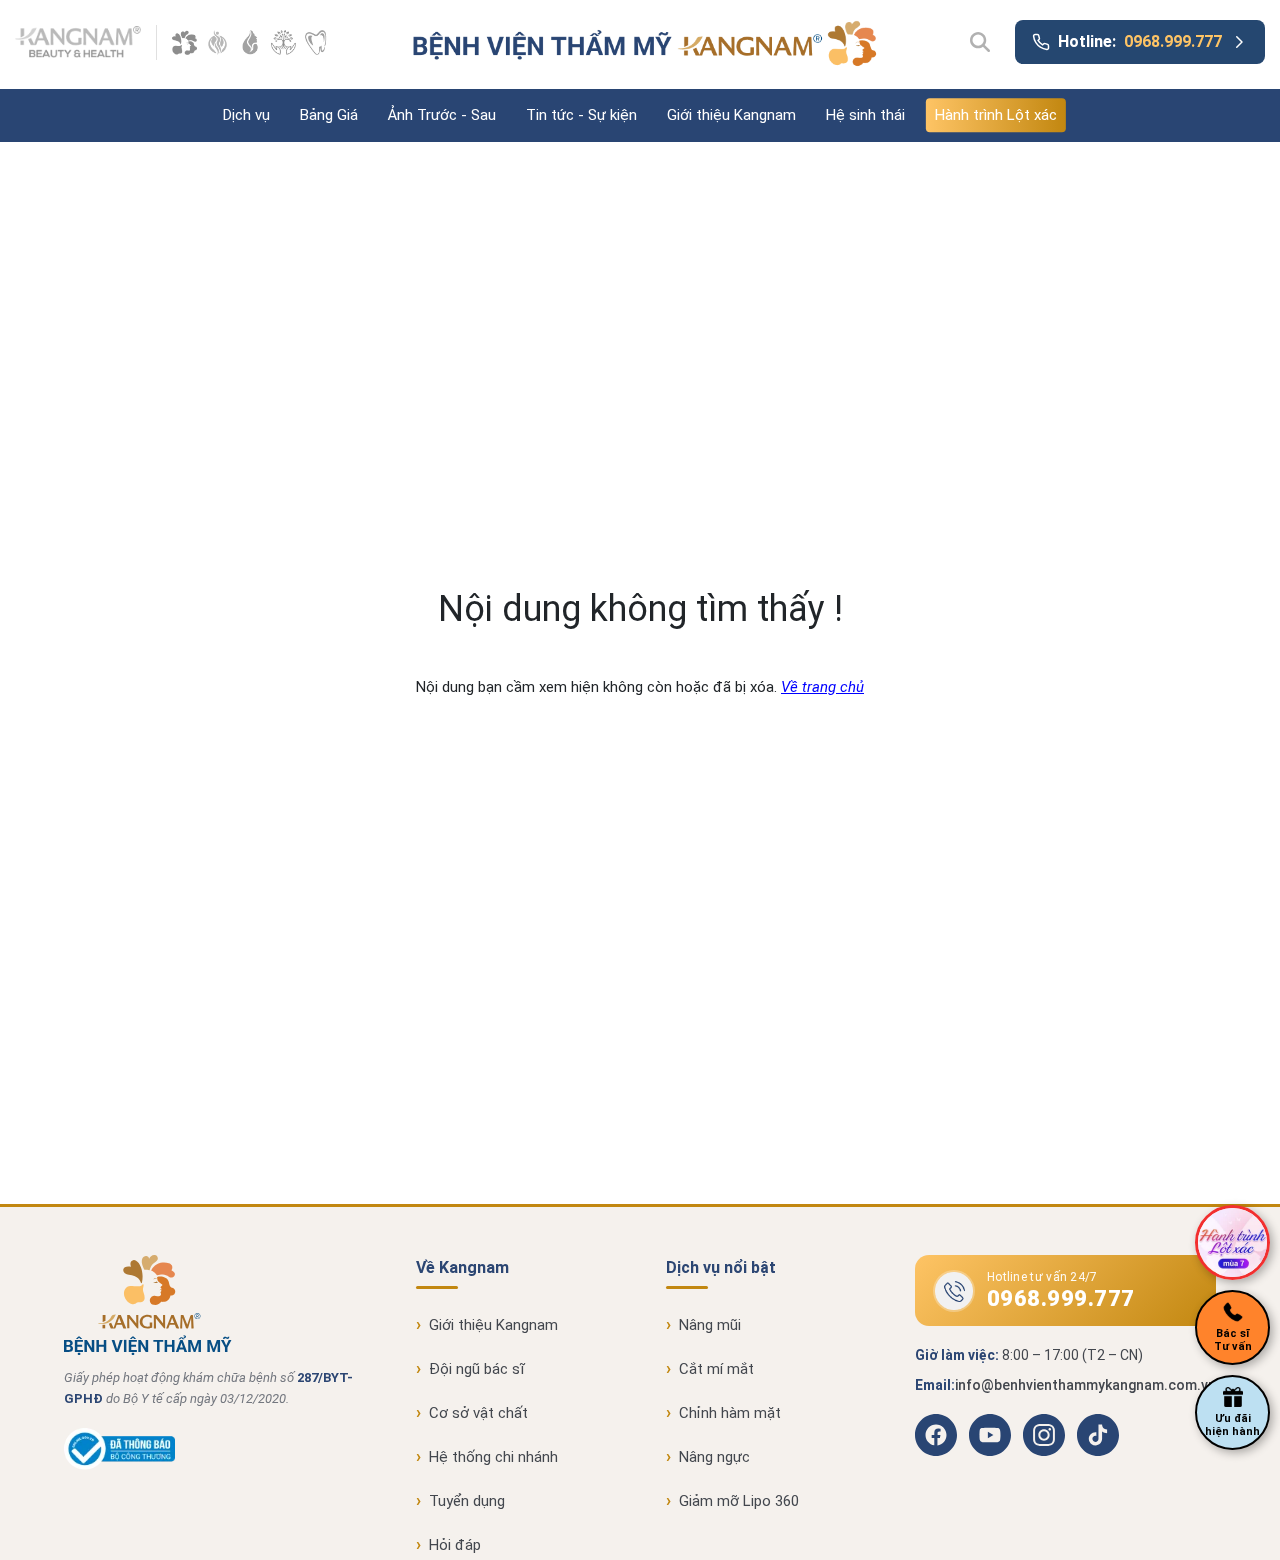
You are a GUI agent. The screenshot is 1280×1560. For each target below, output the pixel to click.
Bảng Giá (329, 115)
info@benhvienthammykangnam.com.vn (1085, 1385)
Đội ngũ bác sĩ (477, 1369)
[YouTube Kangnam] (990, 1435)
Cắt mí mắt (716, 1369)
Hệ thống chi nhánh (493, 1457)
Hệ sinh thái (865, 115)
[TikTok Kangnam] (1098, 1435)
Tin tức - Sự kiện (581, 115)
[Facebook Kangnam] (936, 1435)
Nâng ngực (714, 1457)
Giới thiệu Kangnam (731, 115)
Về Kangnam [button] (462, 1267)
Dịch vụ (246, 115)
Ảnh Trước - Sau (442, 115)
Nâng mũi (710, 1325)
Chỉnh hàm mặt (730, 1413)
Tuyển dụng (467, 1501)
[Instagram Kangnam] (1044, 1435)
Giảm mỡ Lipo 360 (739, 1501)
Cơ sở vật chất (478, 1413)
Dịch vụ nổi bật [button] (721, 1267)
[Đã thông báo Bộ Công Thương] (119, 1465)
